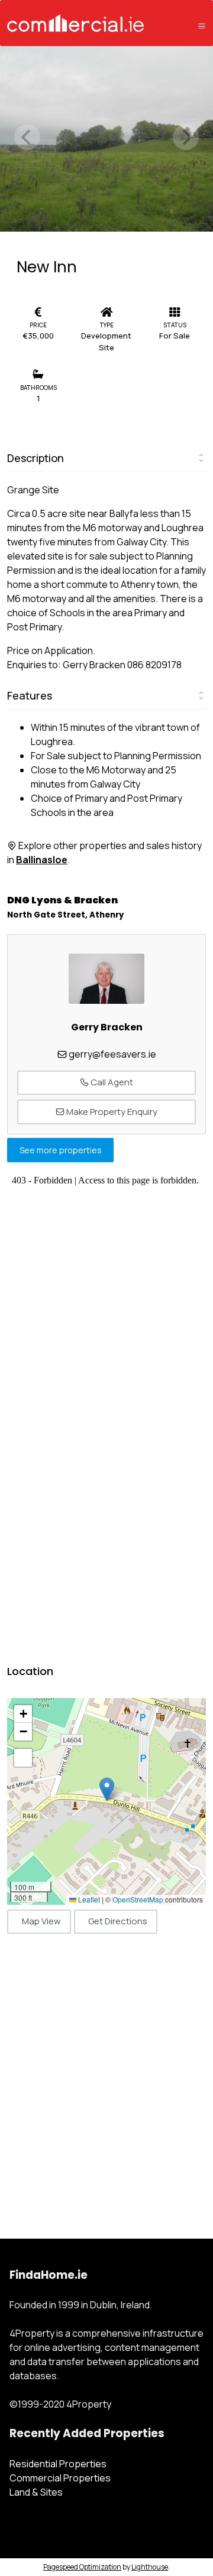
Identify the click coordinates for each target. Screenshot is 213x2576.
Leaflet (88, 1899)
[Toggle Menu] (202, 26)
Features (30, 695)
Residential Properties (58, 2464)
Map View (41, 1921)
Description (35, 458)
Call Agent (111, 1082)
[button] (107, 1789)
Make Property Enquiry (111, 1112)
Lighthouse (150, 2567)
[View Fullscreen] (23, 1758)
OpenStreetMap (138, 1899)
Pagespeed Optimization (82, 2567)
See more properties (61, 1150)
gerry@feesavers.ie (112, 1054)
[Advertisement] (106, 2073)
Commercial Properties (60, 2478)
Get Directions (118, 1921)
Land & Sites (36, 2492)
